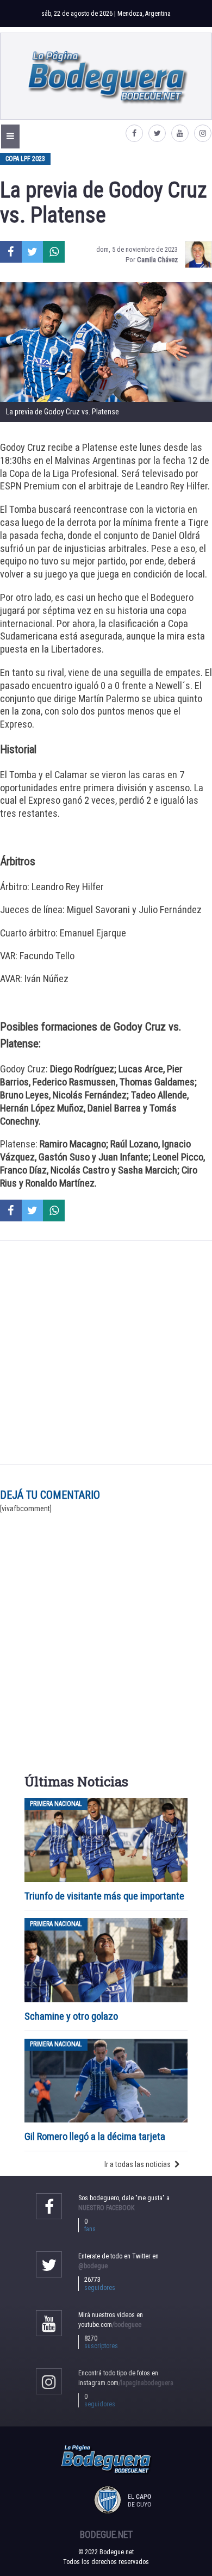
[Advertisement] (106, 1353)
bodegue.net (106, 2535)
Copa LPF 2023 (25, 159)
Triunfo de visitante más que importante (104, 1896)
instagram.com (126, 2383)
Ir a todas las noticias (138, 2164)
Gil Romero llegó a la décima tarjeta (95, 2136)
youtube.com (110, 2325)
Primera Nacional (56, 1804)
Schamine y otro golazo (71, 2016)
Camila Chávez (157, 260)
